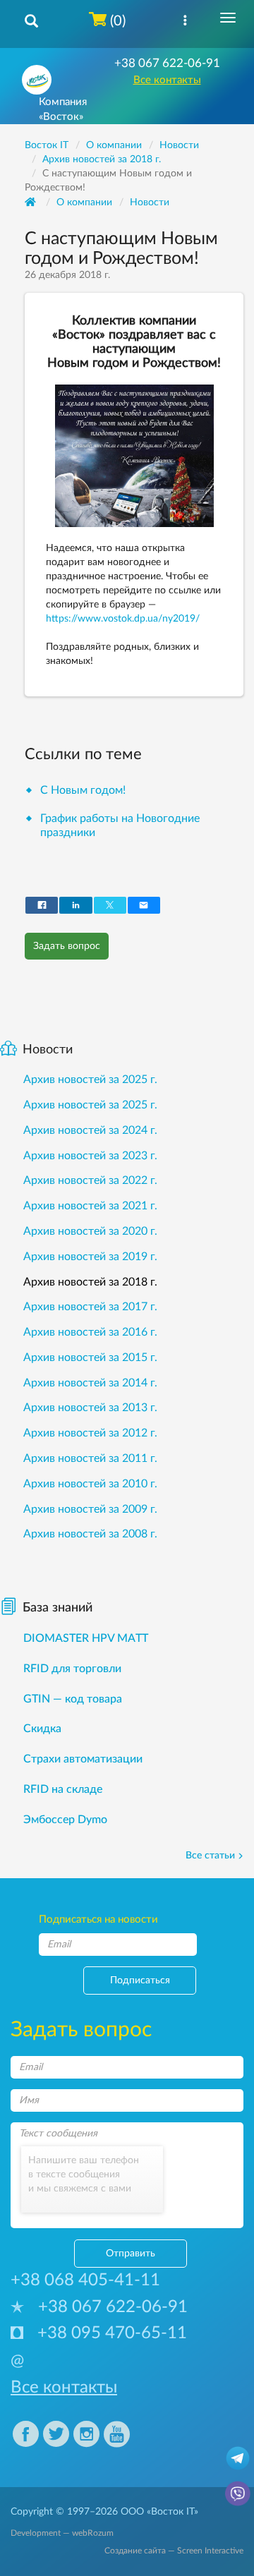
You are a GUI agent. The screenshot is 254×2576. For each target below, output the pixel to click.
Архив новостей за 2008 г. (90, 1534)
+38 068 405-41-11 (85, 2280)
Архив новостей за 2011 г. (90, 1458)
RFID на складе (63, 1789)
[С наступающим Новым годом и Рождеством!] (134, 456)
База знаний (58, 1608)
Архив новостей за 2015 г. (90, 1357)
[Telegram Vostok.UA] (238, 2457)
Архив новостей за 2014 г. (90, 1383)
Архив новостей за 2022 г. (90, 1180)
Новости (150, 202)
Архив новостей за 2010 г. (90, 1484)
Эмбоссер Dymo (65, 1820)
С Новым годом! (83, 790)
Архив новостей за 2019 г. (90, 1257)
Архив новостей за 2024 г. (90, 1130)
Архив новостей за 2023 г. (90, 1156)
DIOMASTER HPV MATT (86, 1638)
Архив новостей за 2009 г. (90, 1509)
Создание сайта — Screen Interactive (174, 2551)
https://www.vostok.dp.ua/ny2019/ (123, 619)
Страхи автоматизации (83, 1759)
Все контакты (167, 80)
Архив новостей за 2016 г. (90, 1332)
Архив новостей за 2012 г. (90, 1433)
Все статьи (210, 1856)
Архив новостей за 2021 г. (90, 1206)
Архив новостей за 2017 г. (90, 1307)
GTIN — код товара (73, 1699)
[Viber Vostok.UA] (238, 2493)
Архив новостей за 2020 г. (90, 1231)
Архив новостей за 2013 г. (90, 1408)
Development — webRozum (62, 2533)
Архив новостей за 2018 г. (90, 1282)
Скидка (42, 1729)
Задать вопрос (67, 946)
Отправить (131, 2254)
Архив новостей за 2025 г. (90, 1080)
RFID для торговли (72, 1669)
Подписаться (140, 1981)
